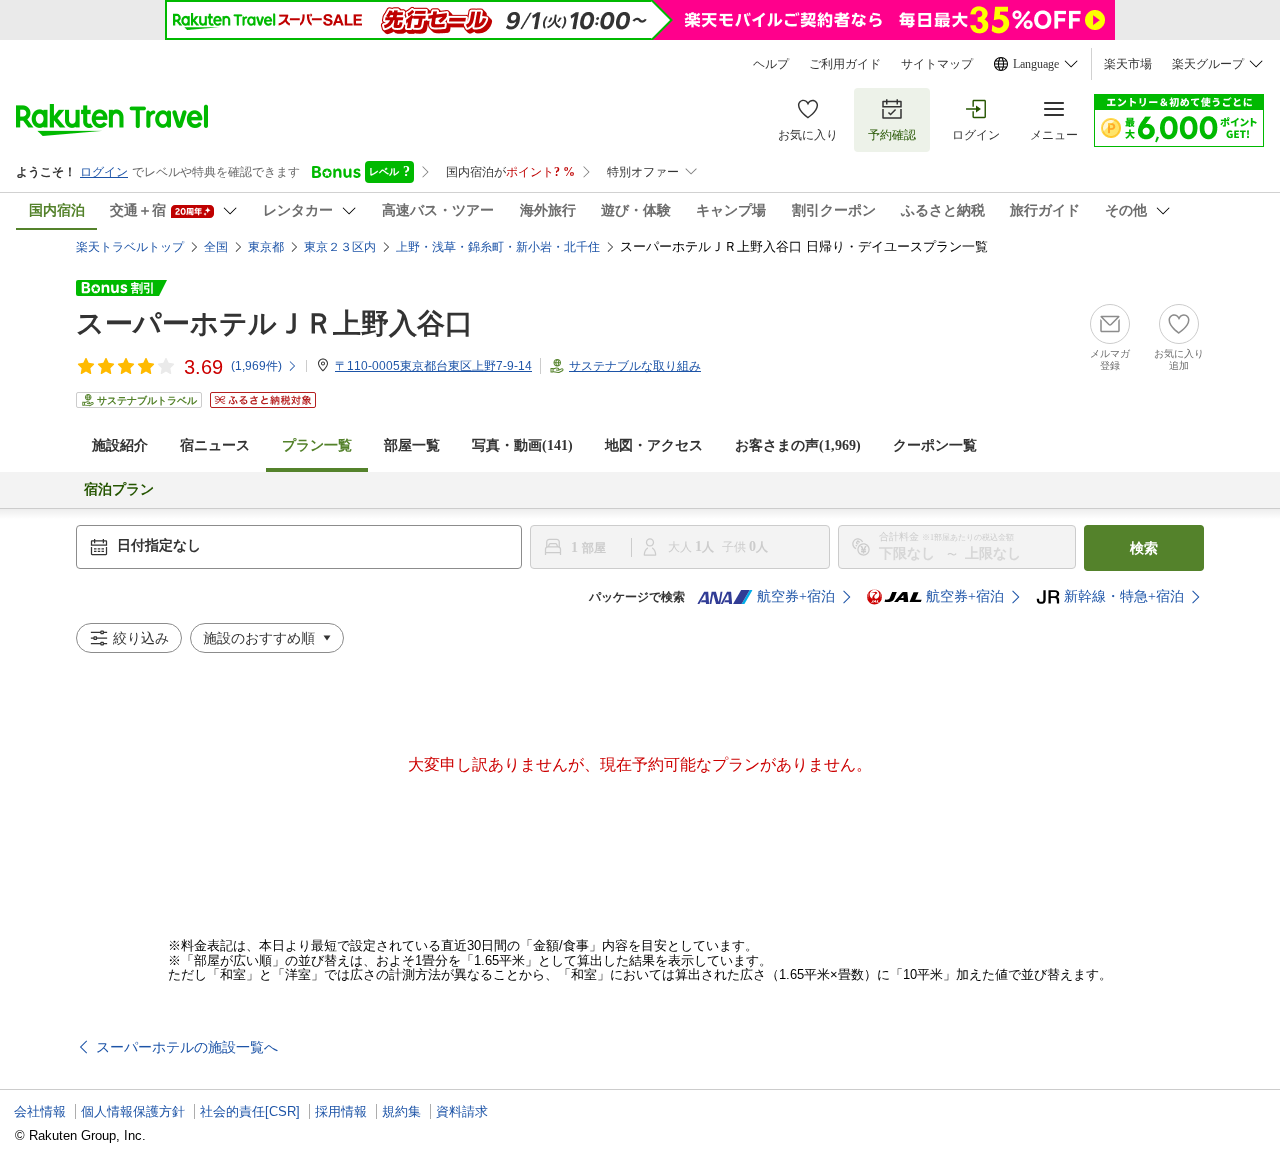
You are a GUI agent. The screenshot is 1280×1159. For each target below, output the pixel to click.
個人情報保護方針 (133, 1111)
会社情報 (40, 1111)
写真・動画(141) (522, 445)
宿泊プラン (119, 489)
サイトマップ (937, 64)
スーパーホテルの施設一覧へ (187, 1047)
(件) (256, 366)
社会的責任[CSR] (250, 1111)
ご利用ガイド (845, 64)
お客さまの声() (798, 445)
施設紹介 (120, 445)
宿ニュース (215, 445)
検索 (1144, 548)
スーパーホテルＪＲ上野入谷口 (274, 323)
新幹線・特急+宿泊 (1124, 596)
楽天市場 (1128, 64)
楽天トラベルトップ (130, 247)
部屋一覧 (412, 445)
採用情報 (341, 1111)
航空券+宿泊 (796, 596)
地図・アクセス (654, 445)
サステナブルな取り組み (635, 366)
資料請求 (462, 1111)
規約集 (401, 1111)
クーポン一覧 (935, 445)
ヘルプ (771, 64)
